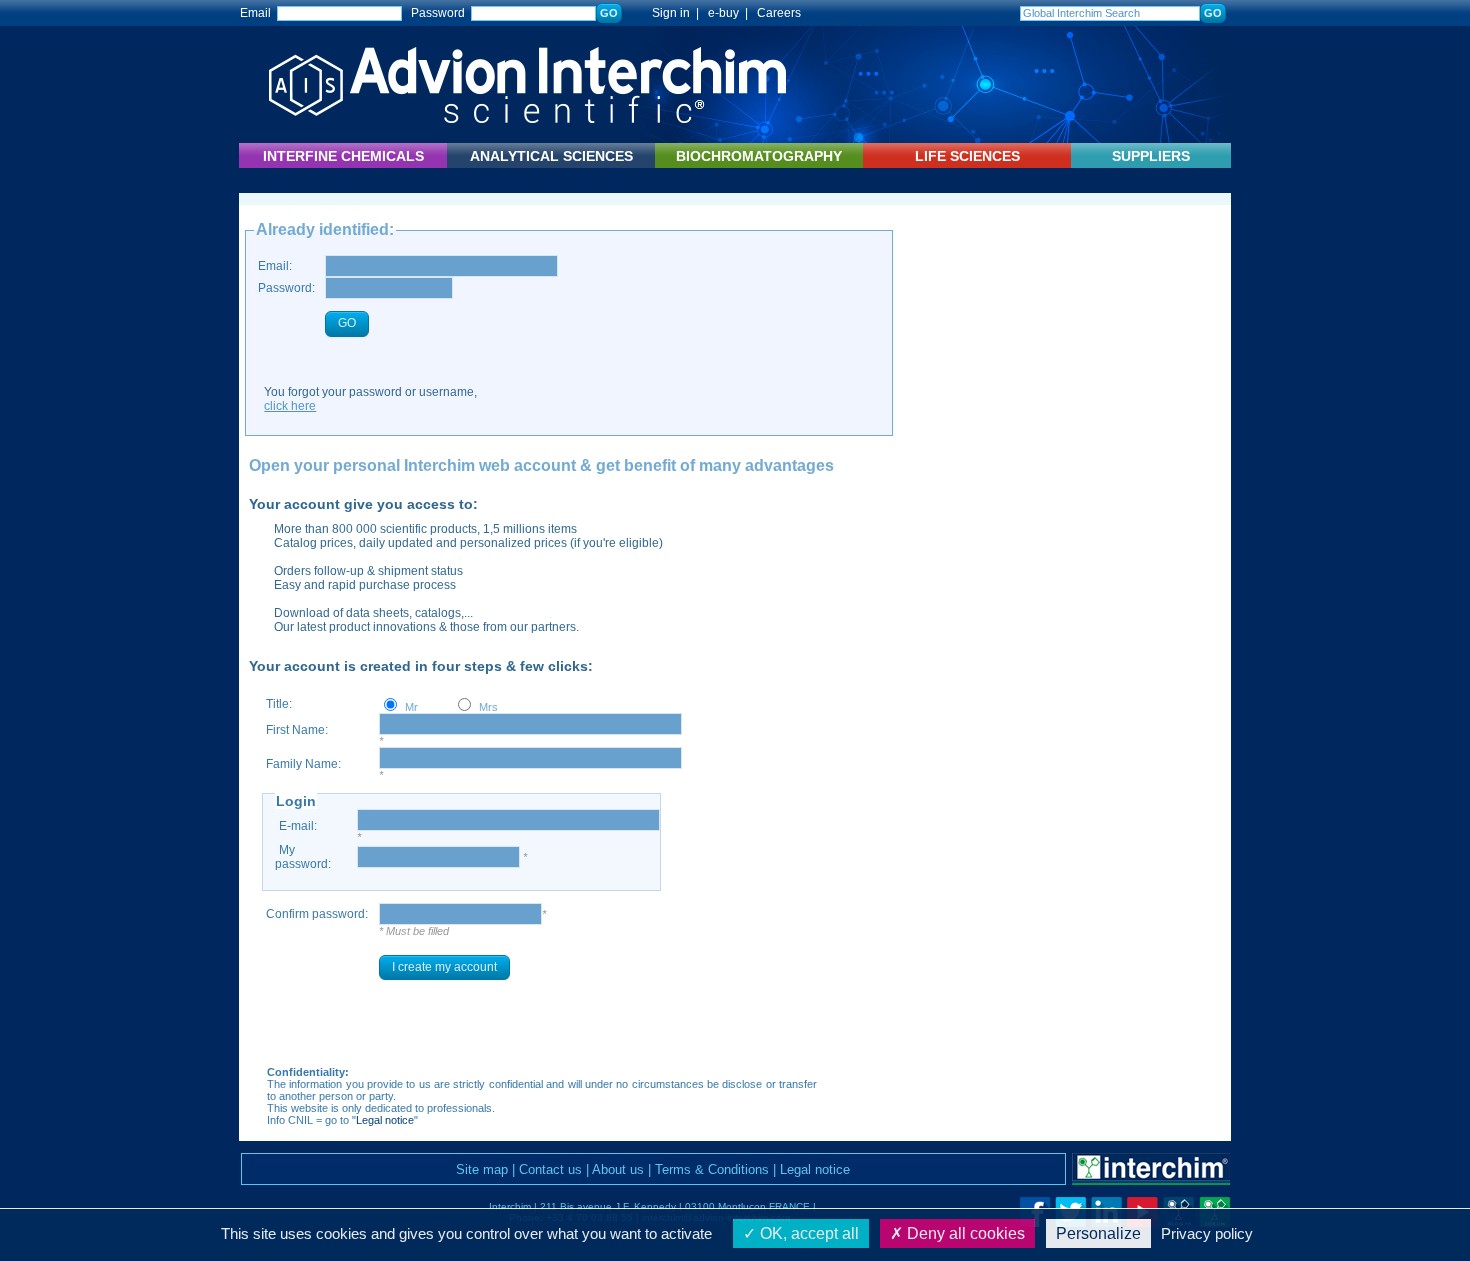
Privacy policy (1207, 1233)
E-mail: (298, 826)
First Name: (297, 730)
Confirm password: (317, 914)
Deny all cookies (964, 1233)
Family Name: (303, 764)
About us (618, 1169)
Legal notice (385, 1120)
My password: (303, 857)
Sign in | (666, 13)
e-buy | (731, 13)
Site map (482, 1169)
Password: (286, 288)
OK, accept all (807, 1233)
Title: (279, 704)
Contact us (550, 1169)
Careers (779, 13)
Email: (275, 266)
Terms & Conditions (712, 1169)
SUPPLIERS (1151, 156)
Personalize (1098, 1233)
